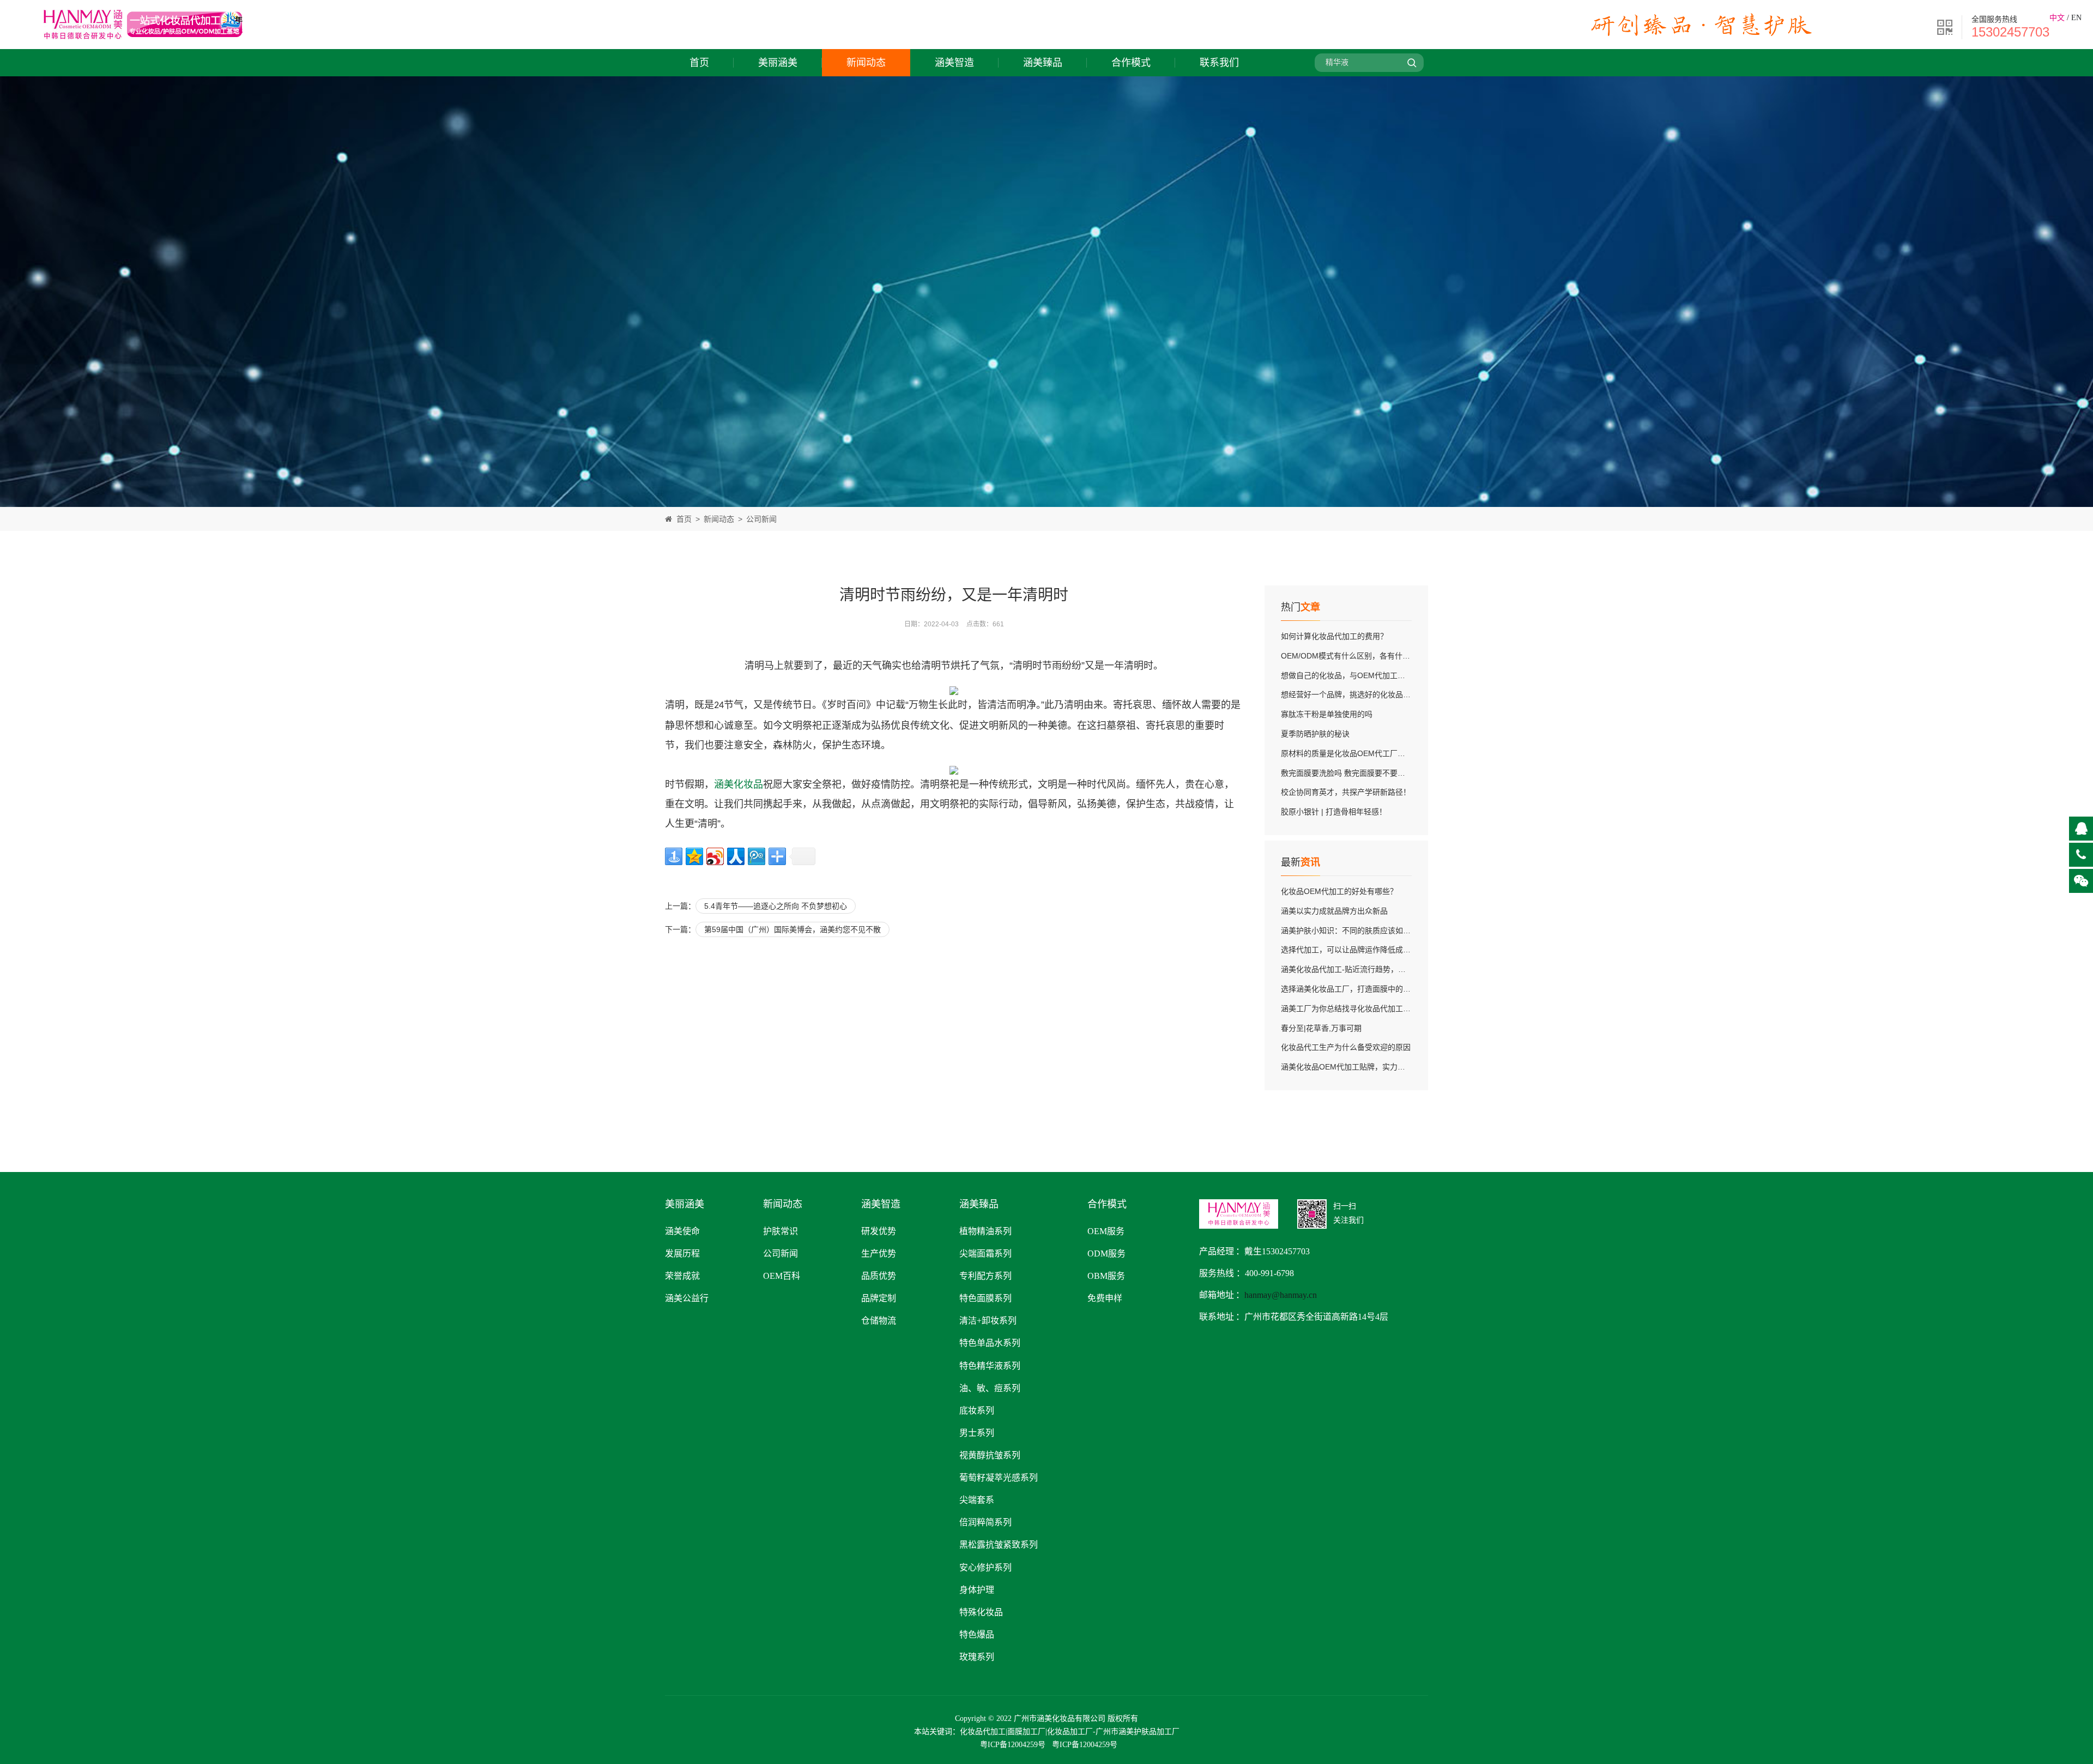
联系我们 (1219, 63)
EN (2076, 18)
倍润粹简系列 (985, 1522)
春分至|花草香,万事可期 (1321, 1028)
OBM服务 (1106, 1276)
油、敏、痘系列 (990, 1388)
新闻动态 (866, 63)
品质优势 (879, 1276)
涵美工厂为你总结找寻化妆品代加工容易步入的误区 (1369, 1008)
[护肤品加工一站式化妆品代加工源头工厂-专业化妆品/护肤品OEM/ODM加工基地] (143, 42)
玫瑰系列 (977, 1657)
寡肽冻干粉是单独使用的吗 (1327, 714)
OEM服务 (1106, 1231)
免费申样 (1105, 1298)
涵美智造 (954, 63)
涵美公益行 (687, 1298)
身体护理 (977, 1590)
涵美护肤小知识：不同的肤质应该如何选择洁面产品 (1369, 931)
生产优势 (879, 1253)
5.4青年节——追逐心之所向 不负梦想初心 (776, 906)
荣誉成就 (682, 1276)
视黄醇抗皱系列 (990, 1455)
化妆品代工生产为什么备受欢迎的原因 (1346, 1047)
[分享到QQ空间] (694, 856)
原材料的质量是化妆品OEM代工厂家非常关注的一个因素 (1377, 753)
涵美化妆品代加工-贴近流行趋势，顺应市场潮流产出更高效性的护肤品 (1401, 969)
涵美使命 (682, 1231)
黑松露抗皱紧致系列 (999, 1545)
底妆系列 (977, 1410)
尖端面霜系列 (985, 1253)
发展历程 (682, 1253)
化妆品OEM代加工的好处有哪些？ (1339, 891)
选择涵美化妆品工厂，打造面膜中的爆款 (1350, 989)
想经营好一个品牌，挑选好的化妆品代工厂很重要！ (1369, 694)
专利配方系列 (985, 1276)
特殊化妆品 (981, 1612)
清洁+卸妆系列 (988, 1321)
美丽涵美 (778, 63)
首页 (699, 63)
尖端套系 (977, 1500)
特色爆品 (977, 1635)
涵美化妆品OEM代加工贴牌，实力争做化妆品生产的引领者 (1381, 1067)
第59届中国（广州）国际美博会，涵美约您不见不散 (793, 929)
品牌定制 (879, 1298)
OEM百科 (782, 1276)
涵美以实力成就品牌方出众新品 (1334, 911)
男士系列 (977, 1433)
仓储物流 (879, 1321)
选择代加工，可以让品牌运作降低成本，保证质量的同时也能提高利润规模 (1407, 950)
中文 (2057, 18)
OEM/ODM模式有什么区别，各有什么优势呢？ (1361, 656)
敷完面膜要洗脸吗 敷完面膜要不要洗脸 (1347, 773)
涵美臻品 (1043, 63)
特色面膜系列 (985, 1298)
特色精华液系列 (990, 1366)
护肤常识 (781, 1231)
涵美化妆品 (739, 784)
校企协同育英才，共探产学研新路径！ (1346, 792)
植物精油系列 (985, 1231)
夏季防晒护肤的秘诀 (1315, 734)
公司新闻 (761, 519)
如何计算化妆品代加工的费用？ (1334, 636)
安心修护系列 (985, 1567)
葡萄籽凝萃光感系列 (999, 1478)
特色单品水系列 (990, 1343)
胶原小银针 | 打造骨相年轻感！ (1334, 812)
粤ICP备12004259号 (1013, 1745)
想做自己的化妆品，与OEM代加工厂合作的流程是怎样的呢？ (1385, 675)
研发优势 (879, 1231)
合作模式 (1131, 63)
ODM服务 (1106, 1253)
